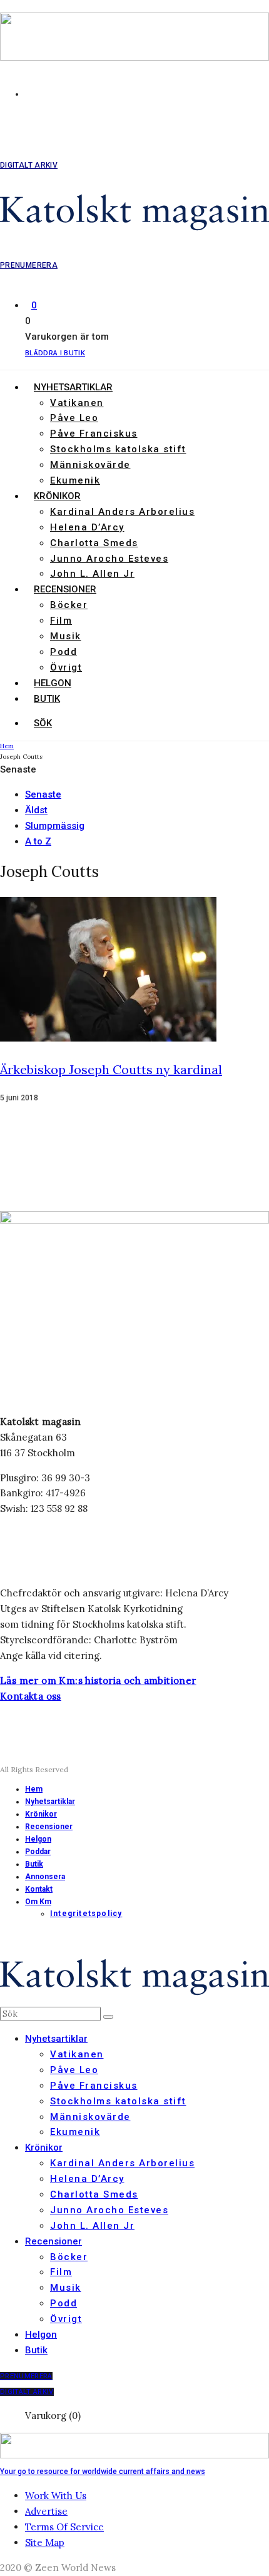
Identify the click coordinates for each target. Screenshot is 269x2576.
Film (61, 621)
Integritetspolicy (86, 1914)
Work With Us (56, 2496)
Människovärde (90, 465)
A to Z (38, 841)
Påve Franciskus (94, 434)
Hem (34, 1789)
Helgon (53, 683)
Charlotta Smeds (94, 543)
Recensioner (65, 589)
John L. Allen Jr (92, 574)
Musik (66, 636)
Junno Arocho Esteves (109, 559)
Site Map (45, 2543)
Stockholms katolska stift (118, 449)
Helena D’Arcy (87, 527)
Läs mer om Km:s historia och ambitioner (98, 1681)
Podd (63, 652)
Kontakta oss (31, 1696)
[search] (108, 2017)
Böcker (69, 605)
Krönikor (57, 496)
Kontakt (39, 1889)
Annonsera (45, 1877)
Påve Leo (74, 418)
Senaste (43, 794)
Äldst (36, 810)
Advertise (46, 2511)
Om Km (38, 1902)
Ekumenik (75, 480)
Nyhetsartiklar (73, 387)
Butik (47, 699)
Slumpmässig (55, 826)
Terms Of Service (64, 2527)
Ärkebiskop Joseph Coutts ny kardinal (111, 1069)
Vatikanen (77, 403)
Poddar (38, 1852)
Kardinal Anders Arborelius (122, 512)
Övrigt (66, 667)
